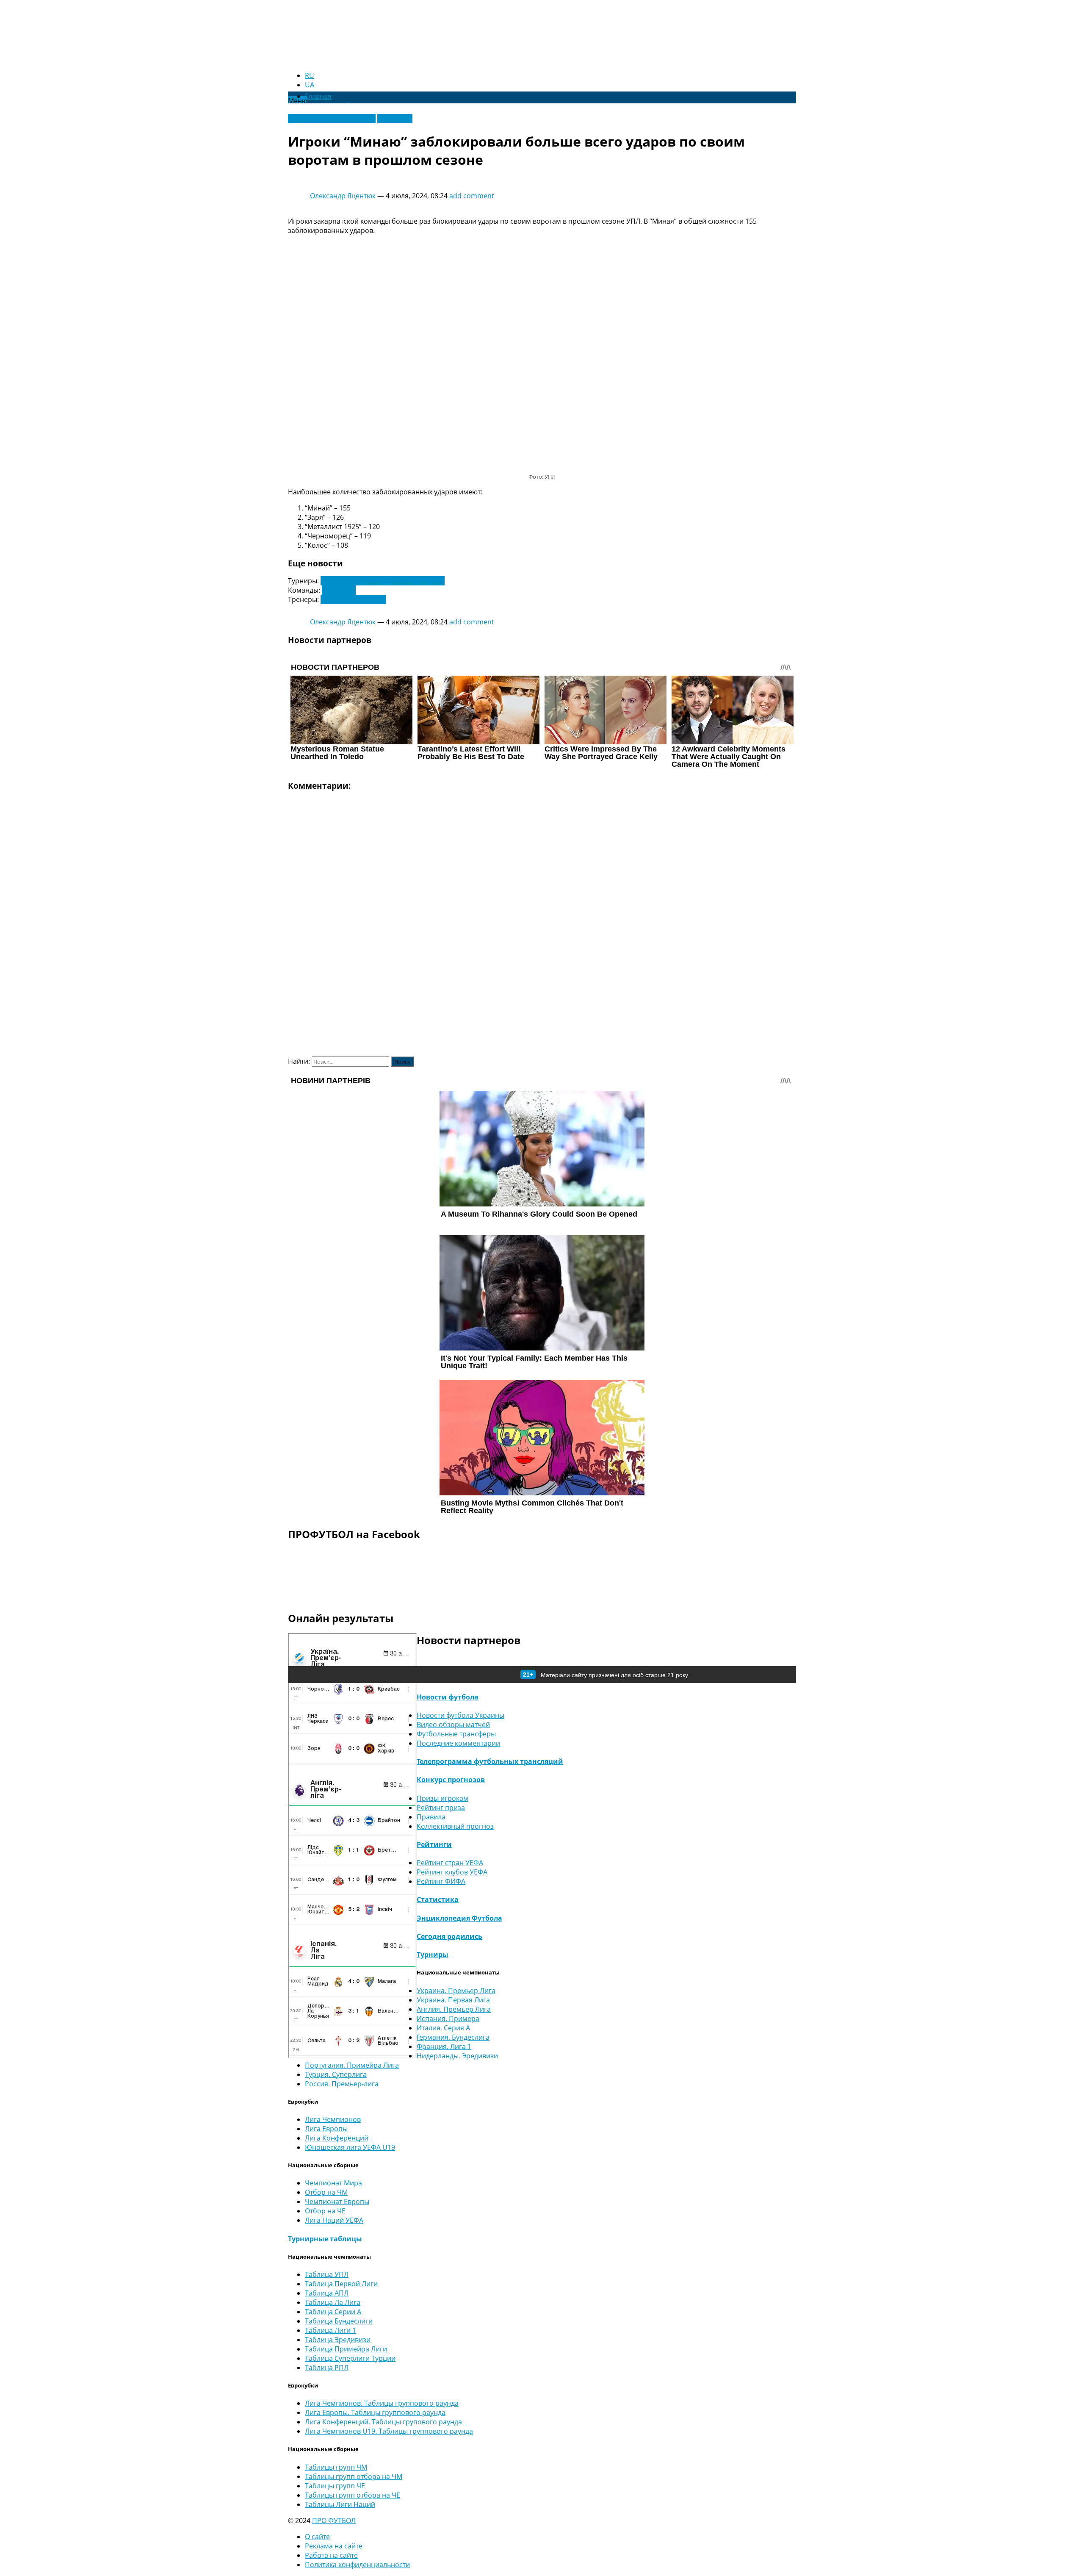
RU (310, 75)
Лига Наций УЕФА (334, 2220)
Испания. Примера (448, 2019)
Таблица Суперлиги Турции (350, 2358)
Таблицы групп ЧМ (336, 2467)
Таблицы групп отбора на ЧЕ (353, 2495)
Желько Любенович (353, 599)
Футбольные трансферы (456, 1734)
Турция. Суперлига (336, 2074)
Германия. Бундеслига (453, 2037)
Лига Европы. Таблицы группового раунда (375, 2412)
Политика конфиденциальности (357, 2565)
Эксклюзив (395, 119)
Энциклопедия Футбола (459, 1918)
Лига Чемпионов (333, 2119)
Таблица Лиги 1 (330, 2330)
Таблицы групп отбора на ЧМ (354, 2476)
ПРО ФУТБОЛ (334, 2521)
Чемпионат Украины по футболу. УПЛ (383, 581)
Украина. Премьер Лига (456, 1991)
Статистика (438, 1899)
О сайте (317, 2537)
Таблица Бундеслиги (339, 2321)
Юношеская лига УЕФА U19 (350, 2147)
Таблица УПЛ (327, 2274)
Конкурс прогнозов (451, 1780)
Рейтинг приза (441, 1808)
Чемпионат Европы (337, 2202)
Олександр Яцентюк (343, 196)
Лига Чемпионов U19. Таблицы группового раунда (389, 2431)
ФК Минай (339, 590)
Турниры (433, 1955)
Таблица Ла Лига (333, 2302)
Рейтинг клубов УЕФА (452, 1872)
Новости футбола (448, 1697)
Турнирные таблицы (325, 2239)
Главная (318, 96)
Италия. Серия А (443, 2028)
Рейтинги (434, 1844)
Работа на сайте (331, 2555)
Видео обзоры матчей (453, 1725)
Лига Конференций (337, 2138)
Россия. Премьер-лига (342, 2084)
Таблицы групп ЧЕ (335, 2486)
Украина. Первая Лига (453, 2000)
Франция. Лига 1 (444, 2046)
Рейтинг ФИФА (441, 1881)
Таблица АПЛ (327, 2293)
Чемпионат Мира (333, 2183)
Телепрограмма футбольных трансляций (490, 1761)
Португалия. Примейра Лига (352, 2065)
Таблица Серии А (333, 2312)
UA (310, 85)
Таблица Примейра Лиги (346, 2349)
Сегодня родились (449, 1936)
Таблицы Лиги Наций (340, 2504)
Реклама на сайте (334, 2546)
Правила (431, 1817)
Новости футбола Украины (332, 119)
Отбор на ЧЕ (325, 2211)
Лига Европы (326, 2129)
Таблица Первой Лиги (341, 2284)
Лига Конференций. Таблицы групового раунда (383, 2422)
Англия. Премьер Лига (454, 2009)
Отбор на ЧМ (326, 2192)
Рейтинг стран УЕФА (450, 1863)
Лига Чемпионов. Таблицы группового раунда (382, 2403)
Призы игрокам (442, 1798)
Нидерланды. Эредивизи (457, 2056)
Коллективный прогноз (455, 1826)
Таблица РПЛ (327, 2368)
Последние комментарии (458, 1743)
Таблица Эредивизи (338, 2340)
